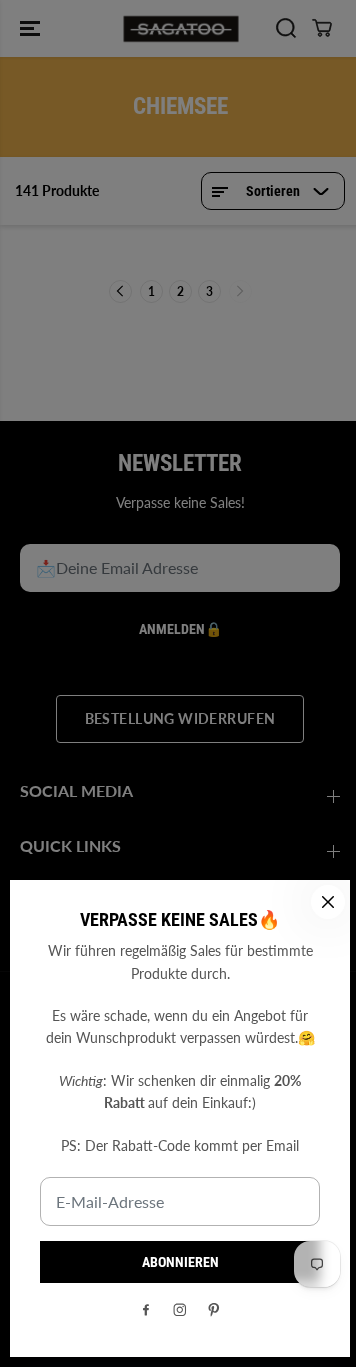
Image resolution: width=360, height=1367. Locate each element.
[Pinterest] (214, 1310)
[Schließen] (328, 902)
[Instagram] (180, 1310)
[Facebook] (146, 1310)
